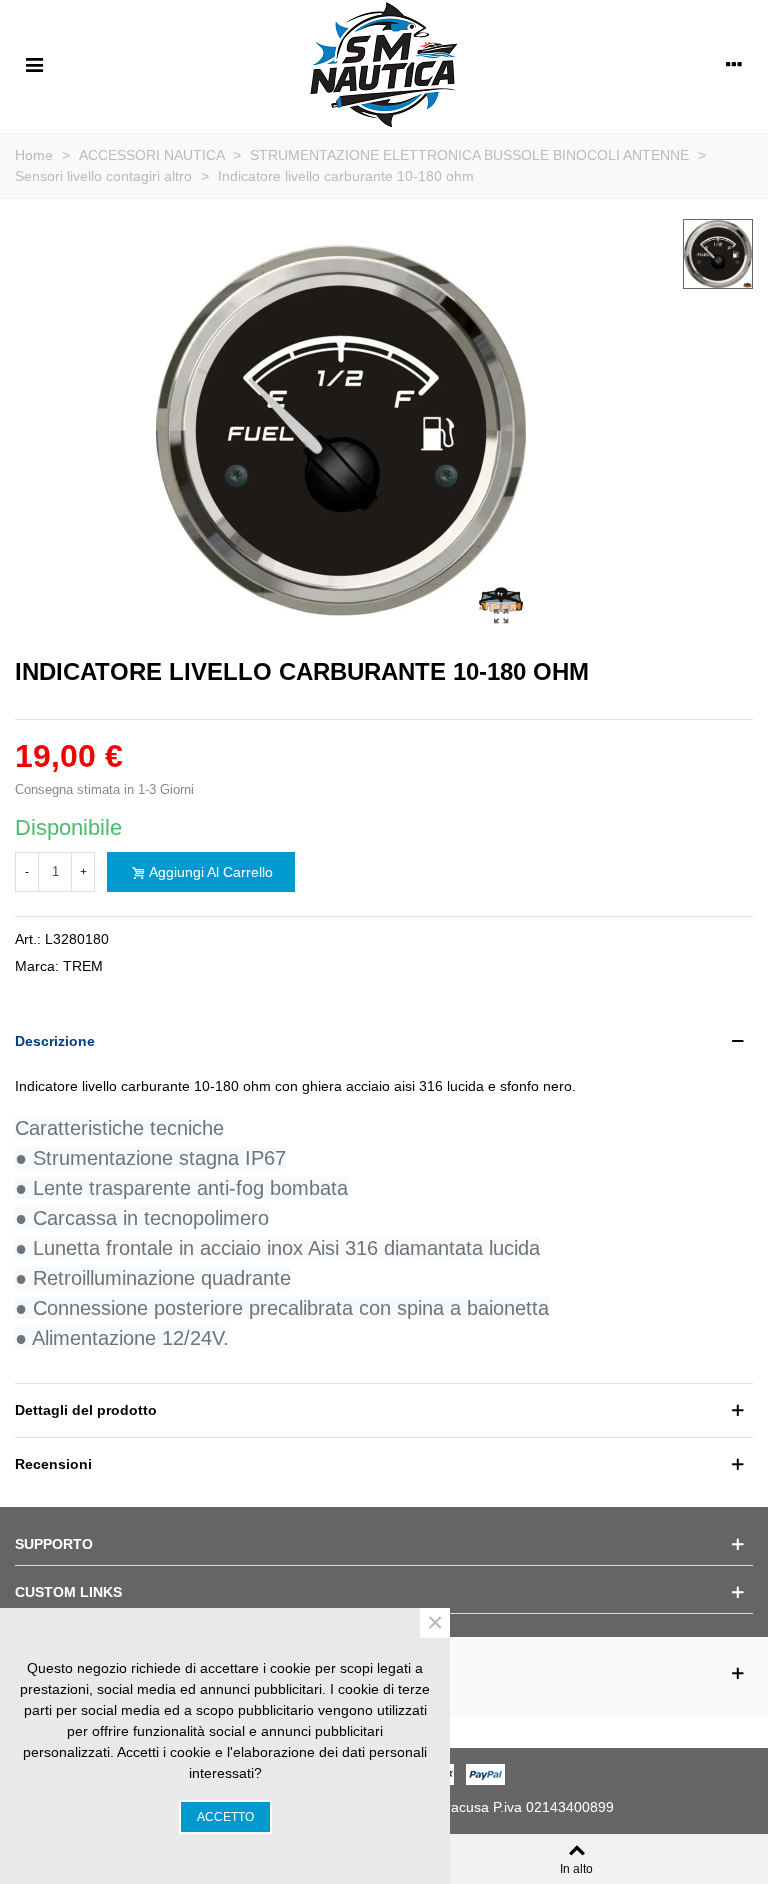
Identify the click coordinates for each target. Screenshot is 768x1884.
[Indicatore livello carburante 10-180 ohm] (501, 617)
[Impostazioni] (734, 64)
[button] (384, 1041)
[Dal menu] (34, 64)
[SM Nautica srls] (384, 64)
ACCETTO (225, 1817)
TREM (83, 966)
